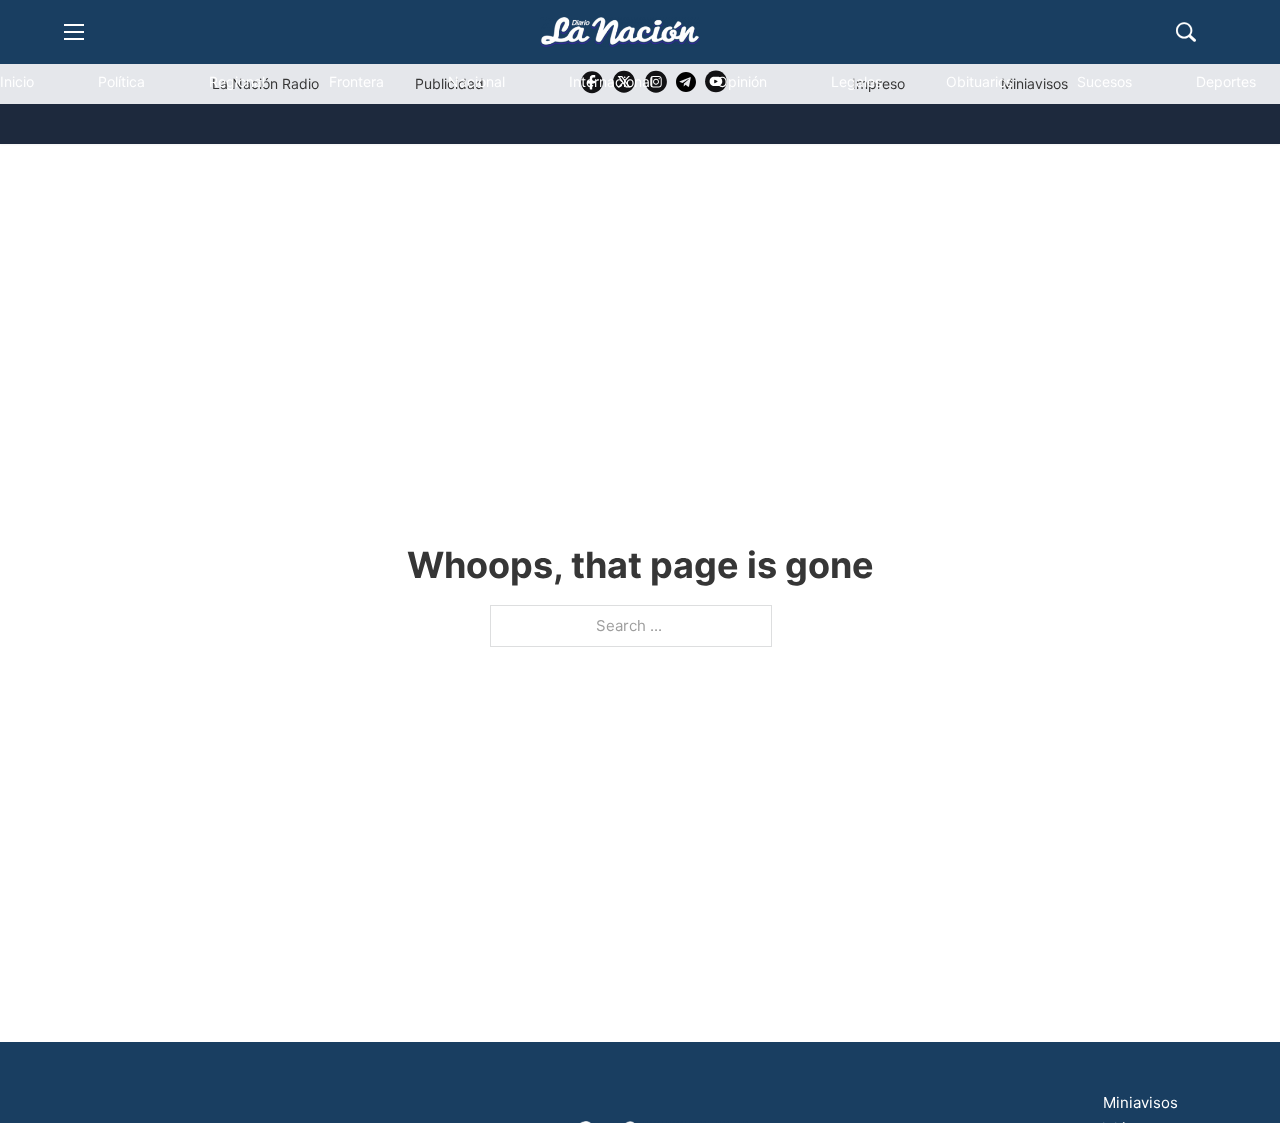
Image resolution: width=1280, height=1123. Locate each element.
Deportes (1226, 81)
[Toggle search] (1186, 32)
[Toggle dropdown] (53, 166)
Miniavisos (1140, 1102)
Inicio (17, 81)
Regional (237, 81)
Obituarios (979, 81)
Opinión (742, 81)
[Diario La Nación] (620, 31)
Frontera (356, 81)
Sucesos (1104, 81)
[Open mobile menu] (74, 32)
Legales (856, 81)
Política (121, 81)
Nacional (476, 81)
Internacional (611, 81)
